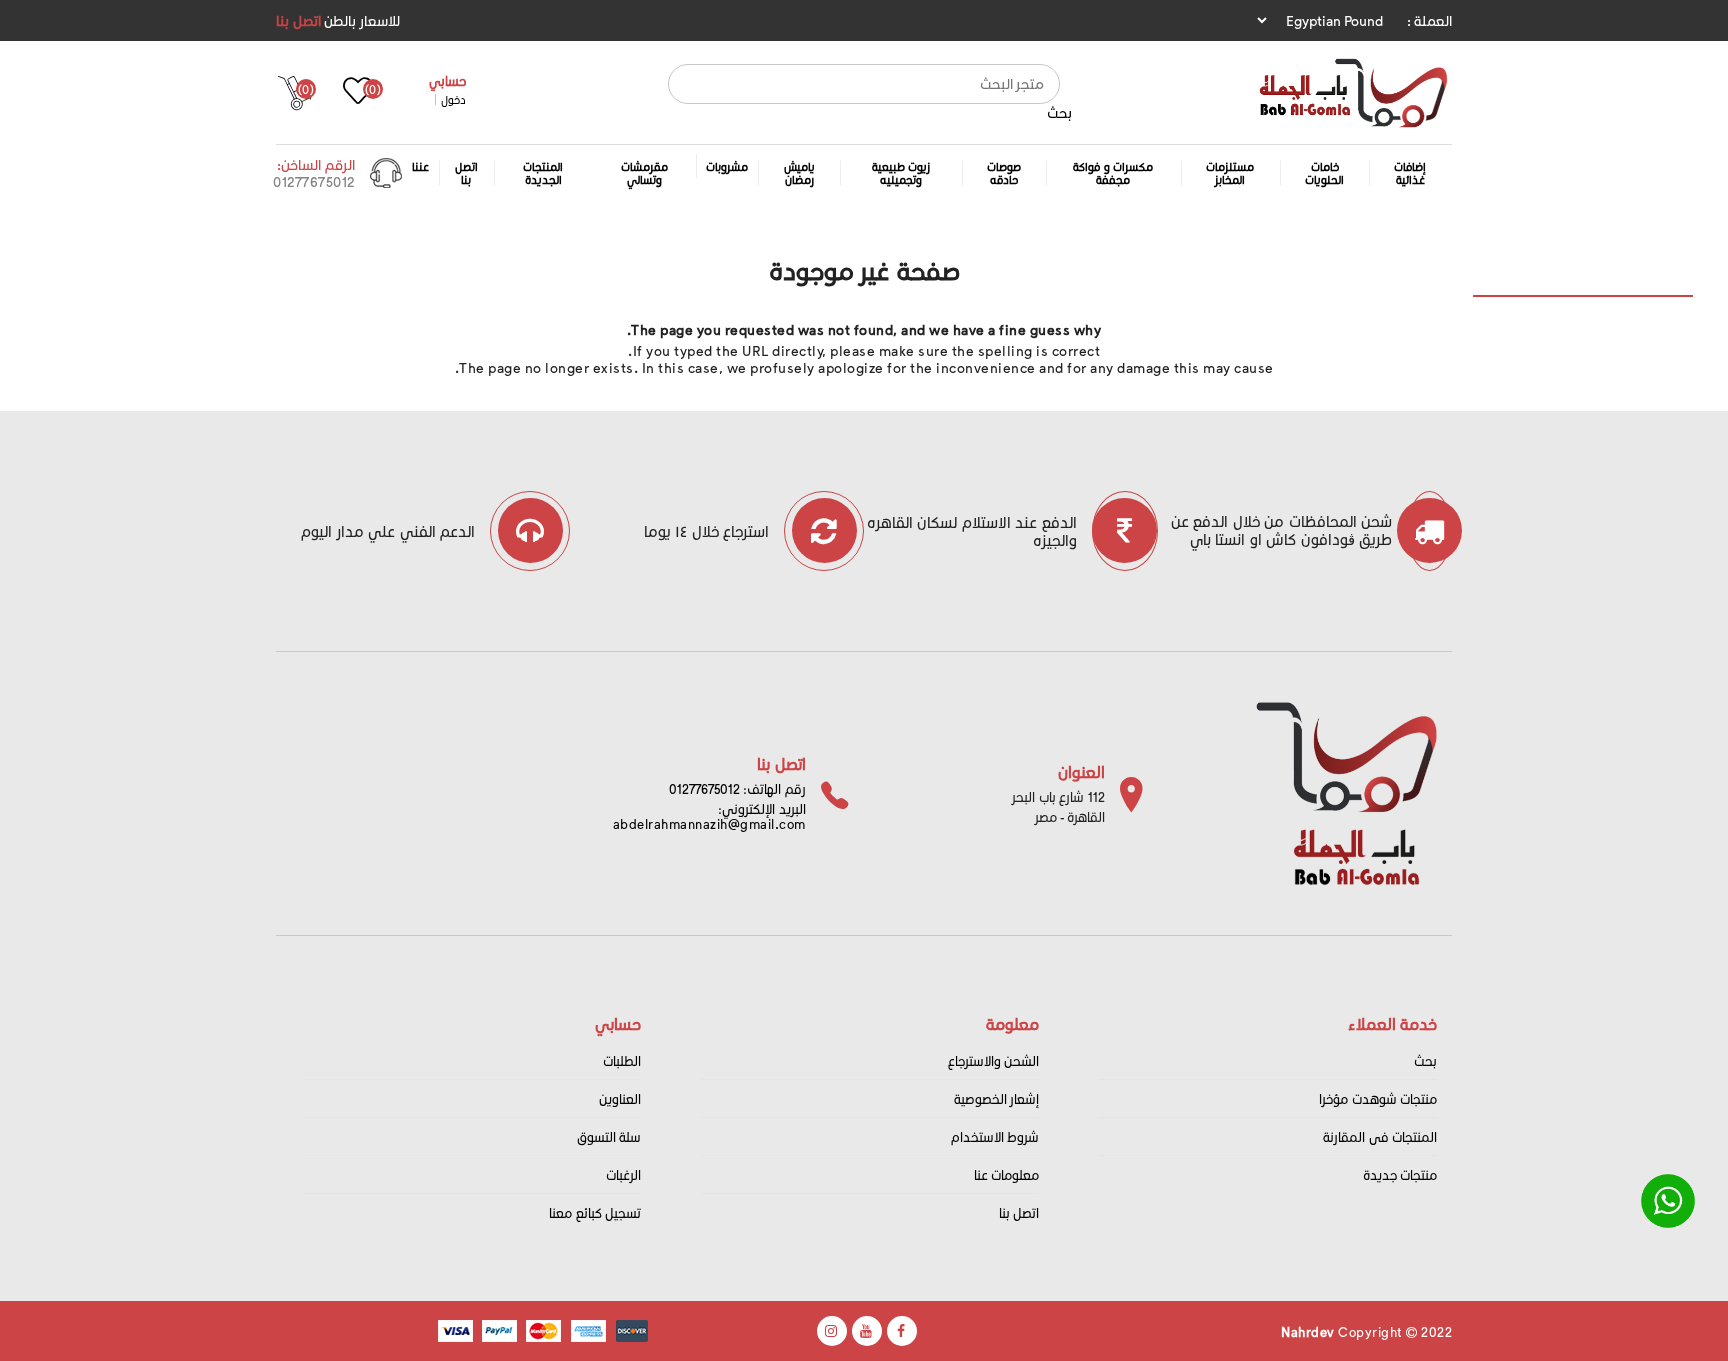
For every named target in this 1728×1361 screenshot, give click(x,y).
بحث (1059, 112)
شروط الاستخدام (995, 1136)
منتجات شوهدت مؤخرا (1378, 1098)
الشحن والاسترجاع (994, 1060)
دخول (453, 99)
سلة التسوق (609, 1136)
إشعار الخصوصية (997, 1098)
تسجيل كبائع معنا (595, 1212)
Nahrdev (1308, 1331)
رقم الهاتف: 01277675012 (737, 788)
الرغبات (623, 1174)
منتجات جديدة (1400, 1174)
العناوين (620, 1098)
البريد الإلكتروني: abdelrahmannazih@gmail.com (709, 816)
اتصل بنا (298, 20)
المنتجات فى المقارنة (1380, 1136)
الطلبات (622, 1060)
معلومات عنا (1007, 1174)
